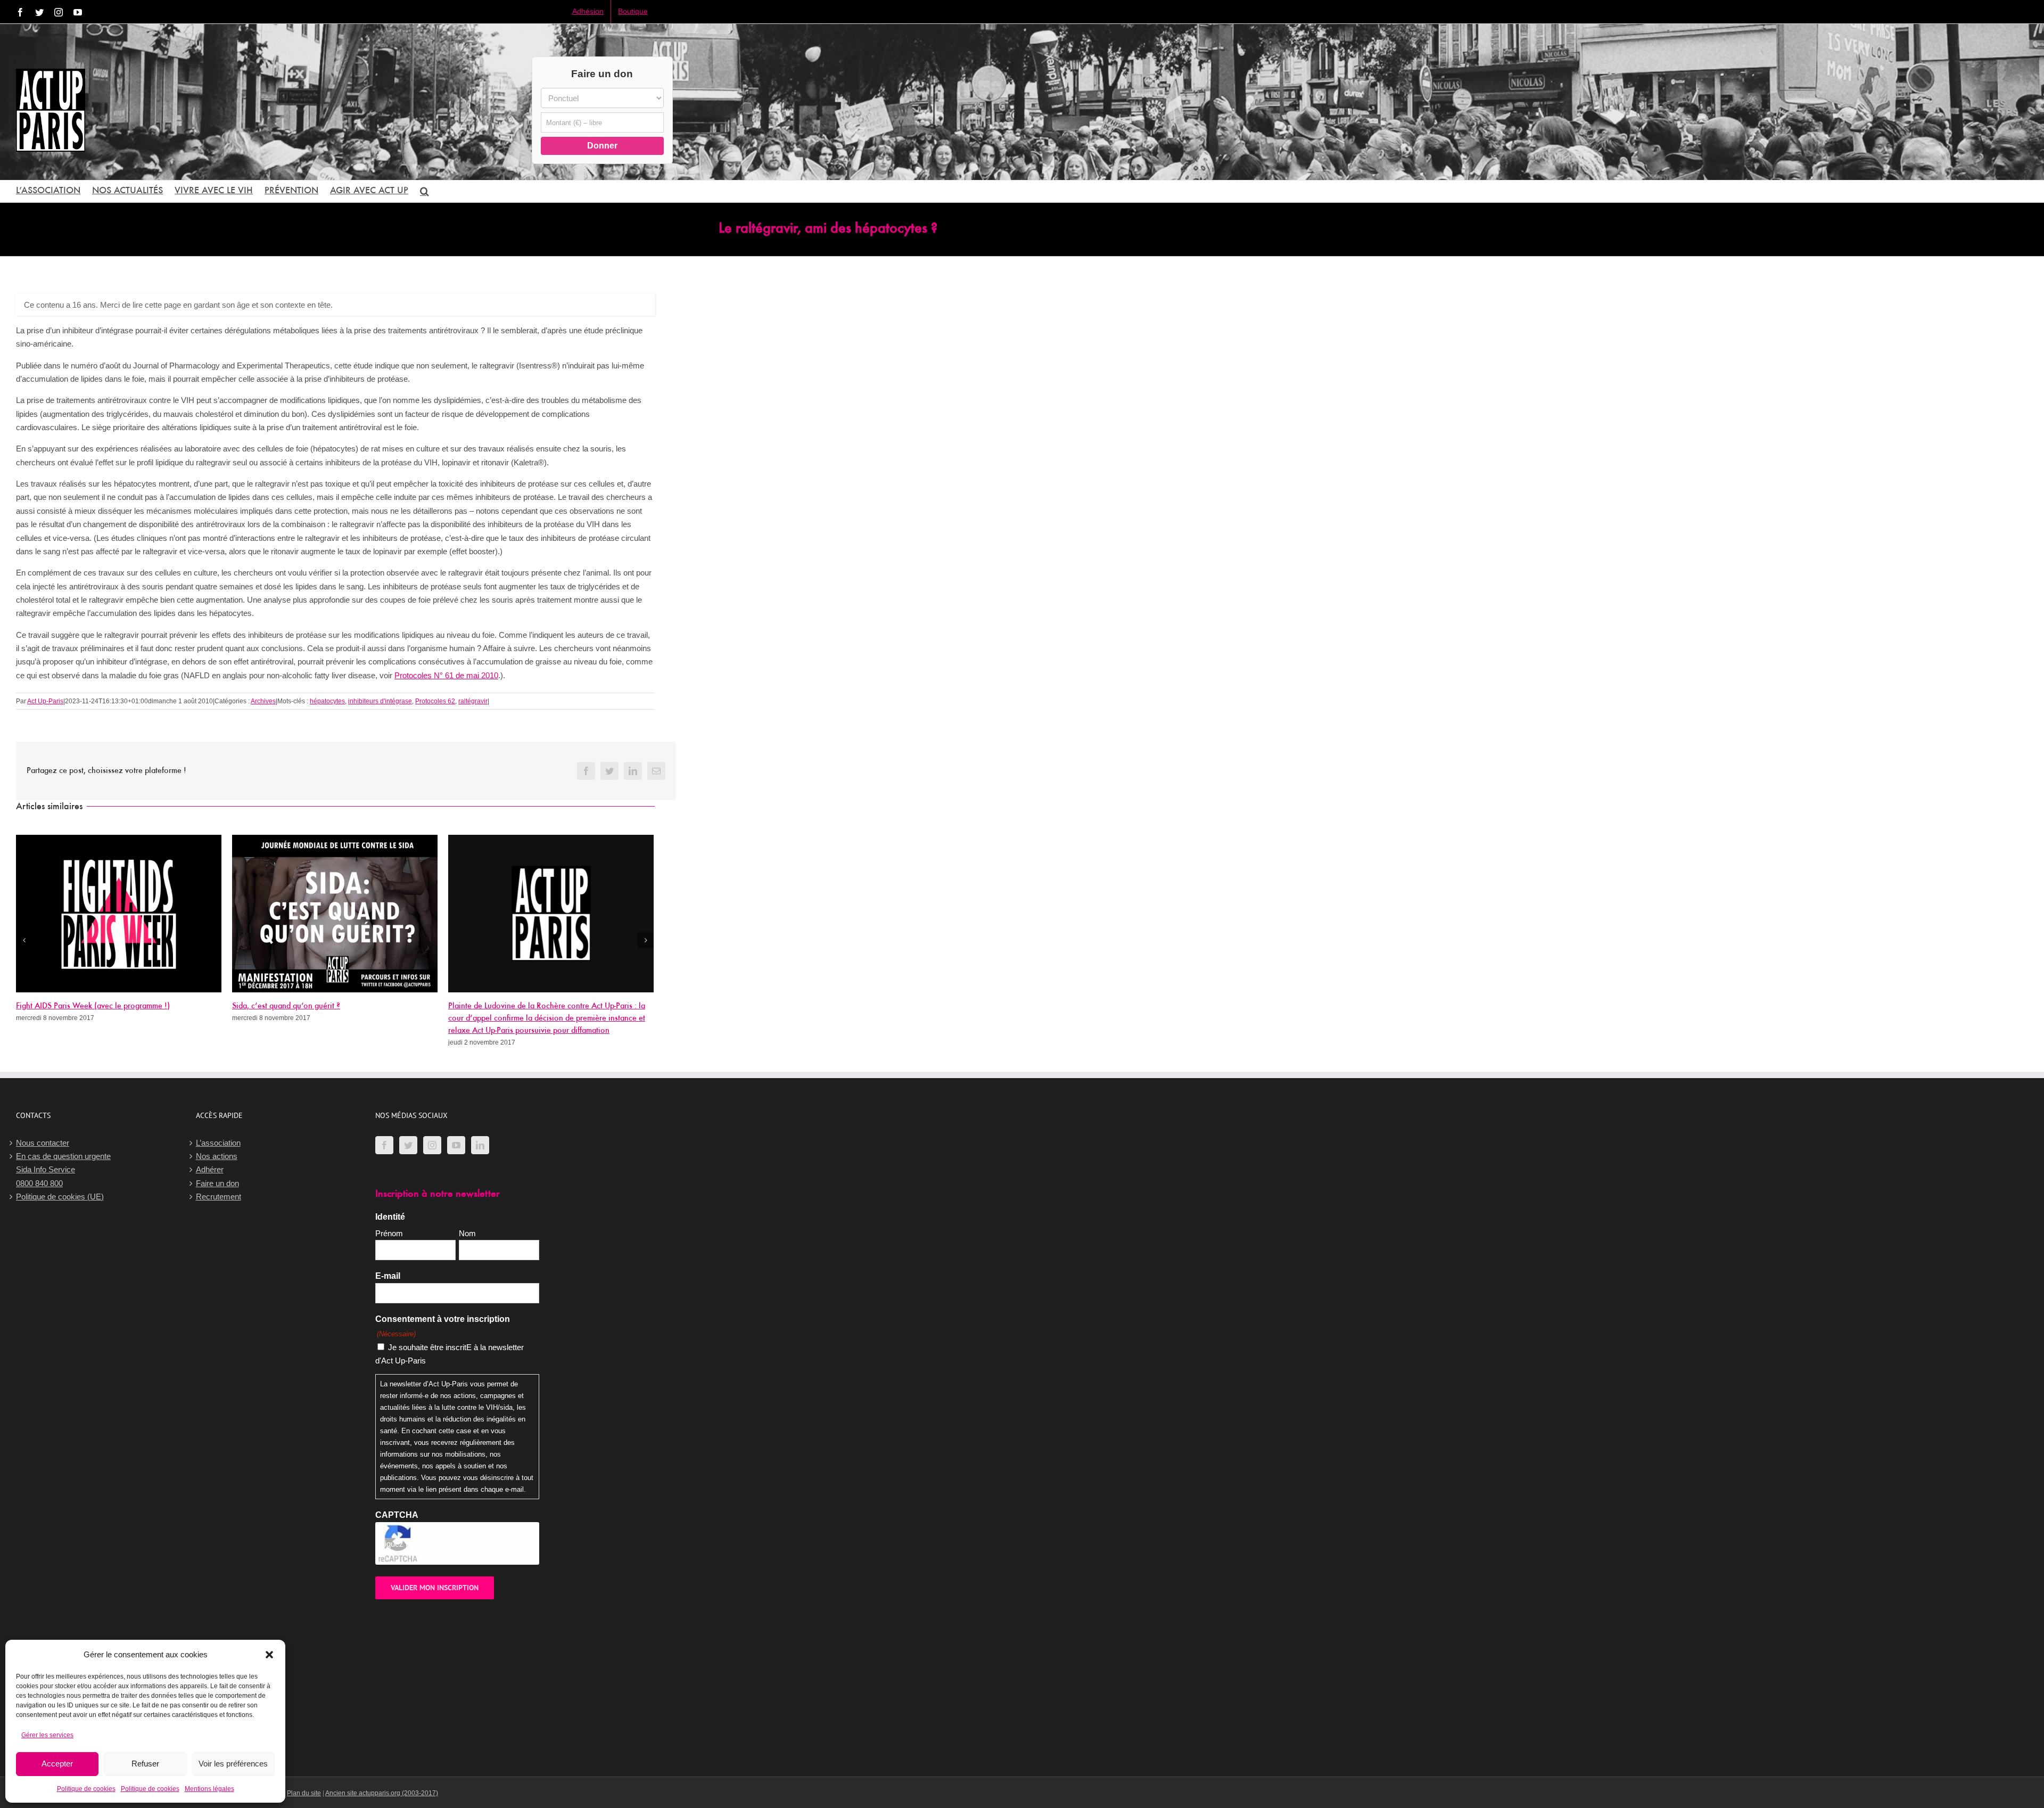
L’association (218, 1143)
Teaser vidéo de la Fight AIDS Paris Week (518, 1006)
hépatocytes (327, 701)
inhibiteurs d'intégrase (380, 701)
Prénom (389, 1233)
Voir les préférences (233, 1764)
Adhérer (210, 1169)
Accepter (57, 1764)
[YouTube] (456, 1145)
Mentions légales (209, 1789)
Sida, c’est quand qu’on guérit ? (70, 1006)
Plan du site (304, 1793)
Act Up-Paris (45, 701)
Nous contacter (43, 1143)
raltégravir (473, 701)
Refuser (145, 1764)
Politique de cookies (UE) (60, 1197)
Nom (467, 1233)
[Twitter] (408, 1145)
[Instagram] (432, 1145)
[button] (269, 1655)
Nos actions (217, 1156)
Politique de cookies (86, 1789)
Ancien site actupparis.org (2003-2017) (382, 1793)
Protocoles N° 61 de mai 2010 (446, 675)
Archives (263, 701)
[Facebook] (384, 1145)
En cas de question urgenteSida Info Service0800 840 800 (63, 1170)
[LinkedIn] (480, 1145)
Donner (602, 146)
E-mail (388, 1276)
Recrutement (219, 1197)
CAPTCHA (397, 1515)
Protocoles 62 (435, 701)
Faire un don (217, 1183)
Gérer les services (47, 1735)
